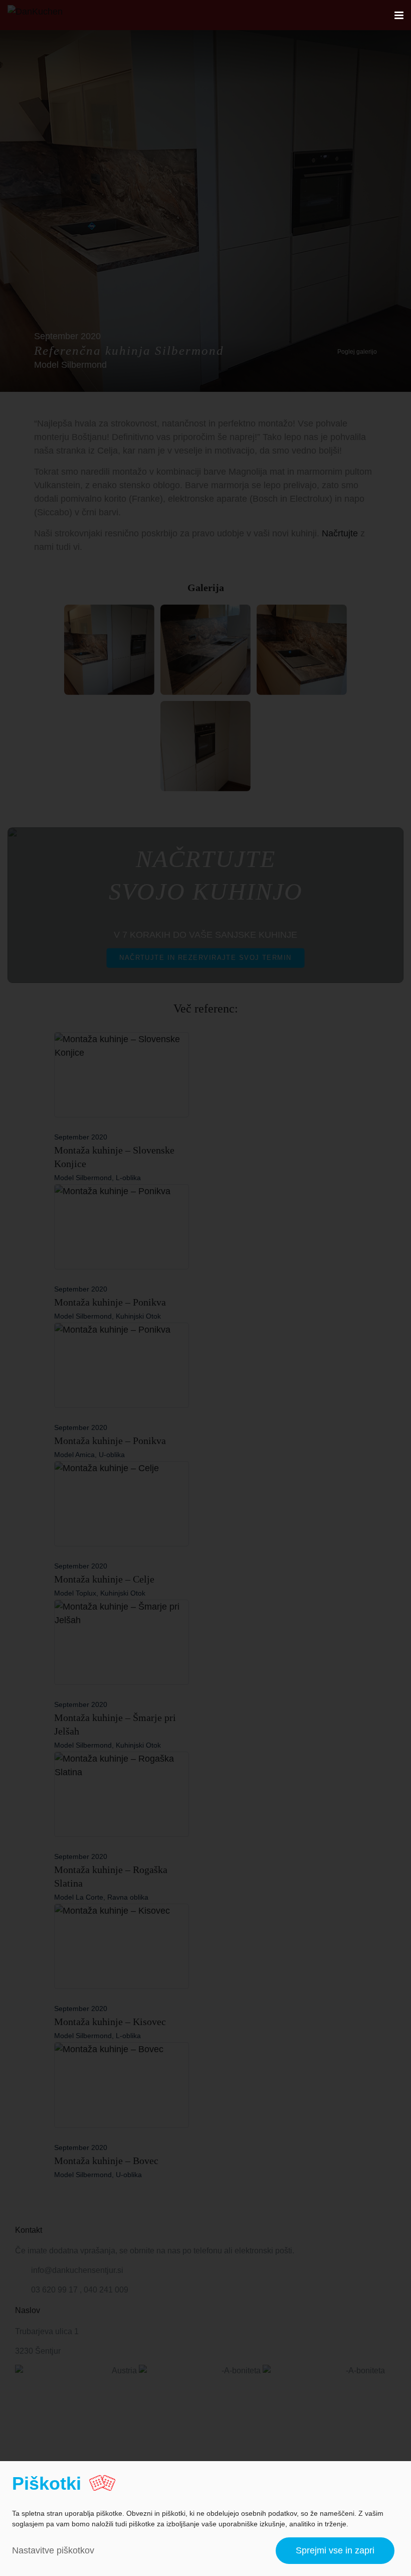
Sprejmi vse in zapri (335, 2550)
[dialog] (205, 2519)
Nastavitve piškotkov (53, 2550)
